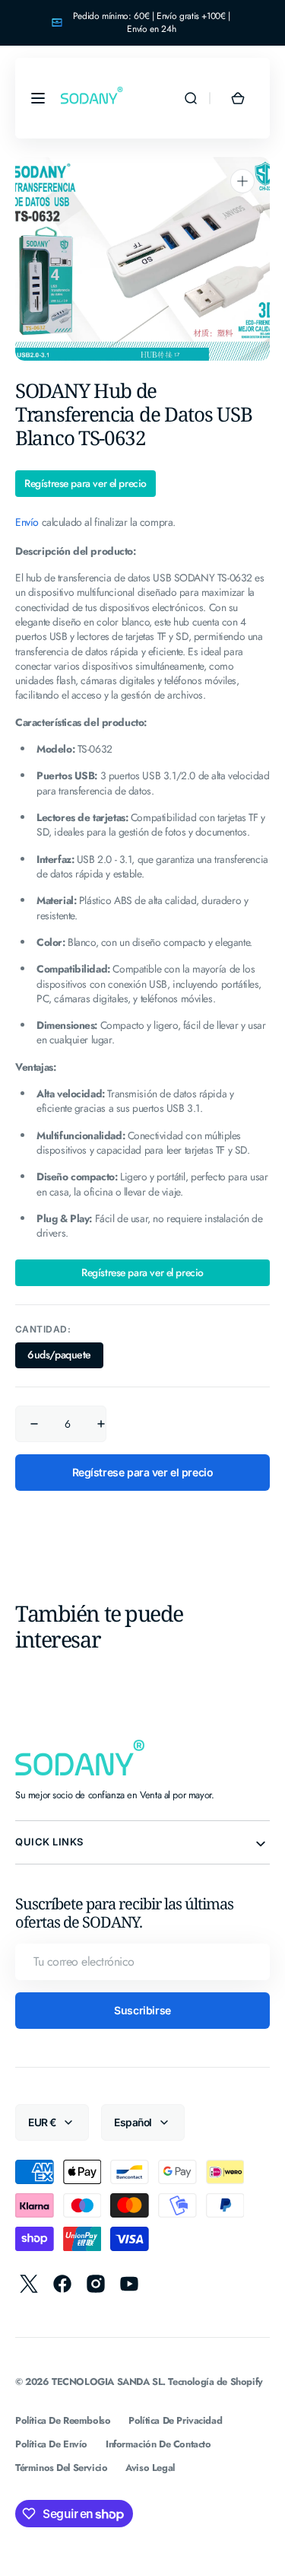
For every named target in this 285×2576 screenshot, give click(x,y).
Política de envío (51, 2444)
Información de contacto (158, 2444)
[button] (38, 98)
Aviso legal (150, 2468)
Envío (27, 522)
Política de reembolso (63, 2420)
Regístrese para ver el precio (85, 484)
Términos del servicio (61, 2468)
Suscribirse (142, 2010)
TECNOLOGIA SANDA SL (107, 2382)
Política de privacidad (175, 2420)
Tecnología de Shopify (215, 2382)
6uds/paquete (65, 1358)
